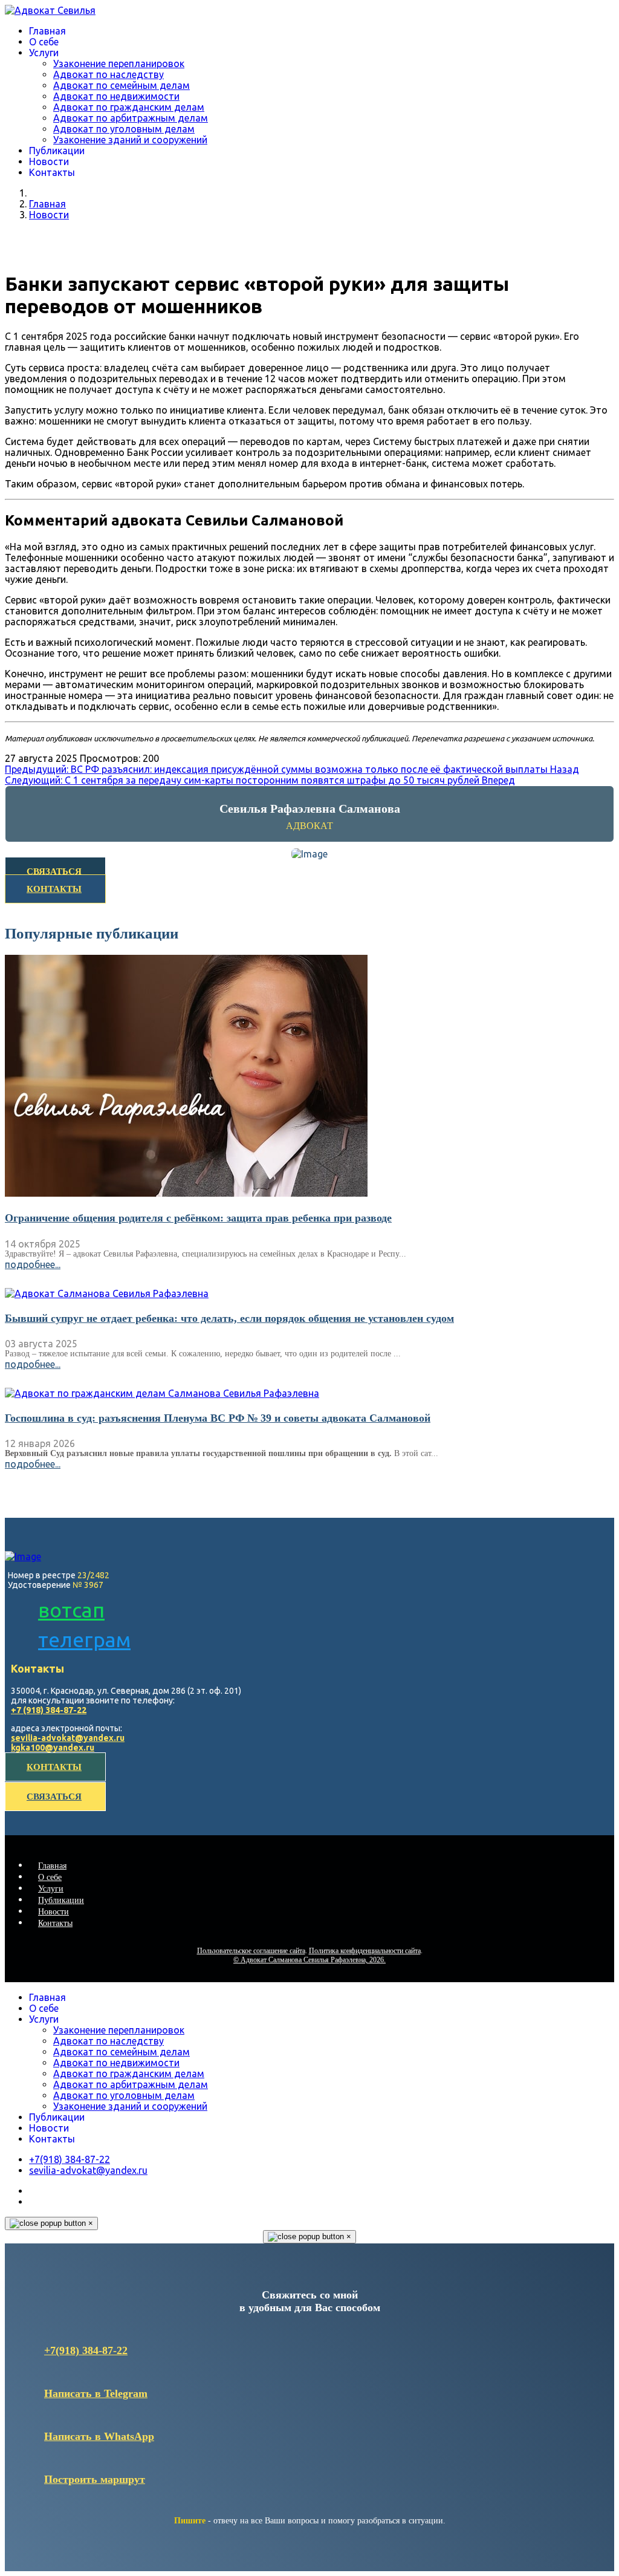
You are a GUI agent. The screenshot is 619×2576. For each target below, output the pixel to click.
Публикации (57, 151)
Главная (47, 31)
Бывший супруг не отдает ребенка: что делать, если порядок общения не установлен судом (229, 1318)
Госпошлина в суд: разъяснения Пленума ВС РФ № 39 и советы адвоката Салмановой (218, 1418)
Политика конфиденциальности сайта (365, 1951)
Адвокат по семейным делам (122, 85)
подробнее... (33, 1264)
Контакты (52, 172)
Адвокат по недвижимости (116, 96)
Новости (49, 161)
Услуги (44, 53)
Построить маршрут (95, 2479)
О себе (44, 42)
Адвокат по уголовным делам (124, 129)
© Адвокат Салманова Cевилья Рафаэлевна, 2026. (309, 1960)
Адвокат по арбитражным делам (131, 118)
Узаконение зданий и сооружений (130, 140)
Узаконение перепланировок (119, 63)
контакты (54, 1767)
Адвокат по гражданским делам (129, 107)
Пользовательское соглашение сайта (251, 1951)
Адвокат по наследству (109, 74)
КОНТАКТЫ (54, 889)
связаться (54, 1797)
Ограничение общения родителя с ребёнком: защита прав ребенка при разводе (198, 1218)
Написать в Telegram (96, 2393)
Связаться (54, 871)
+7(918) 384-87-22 (86, 2350)
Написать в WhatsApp (99, 2436)
